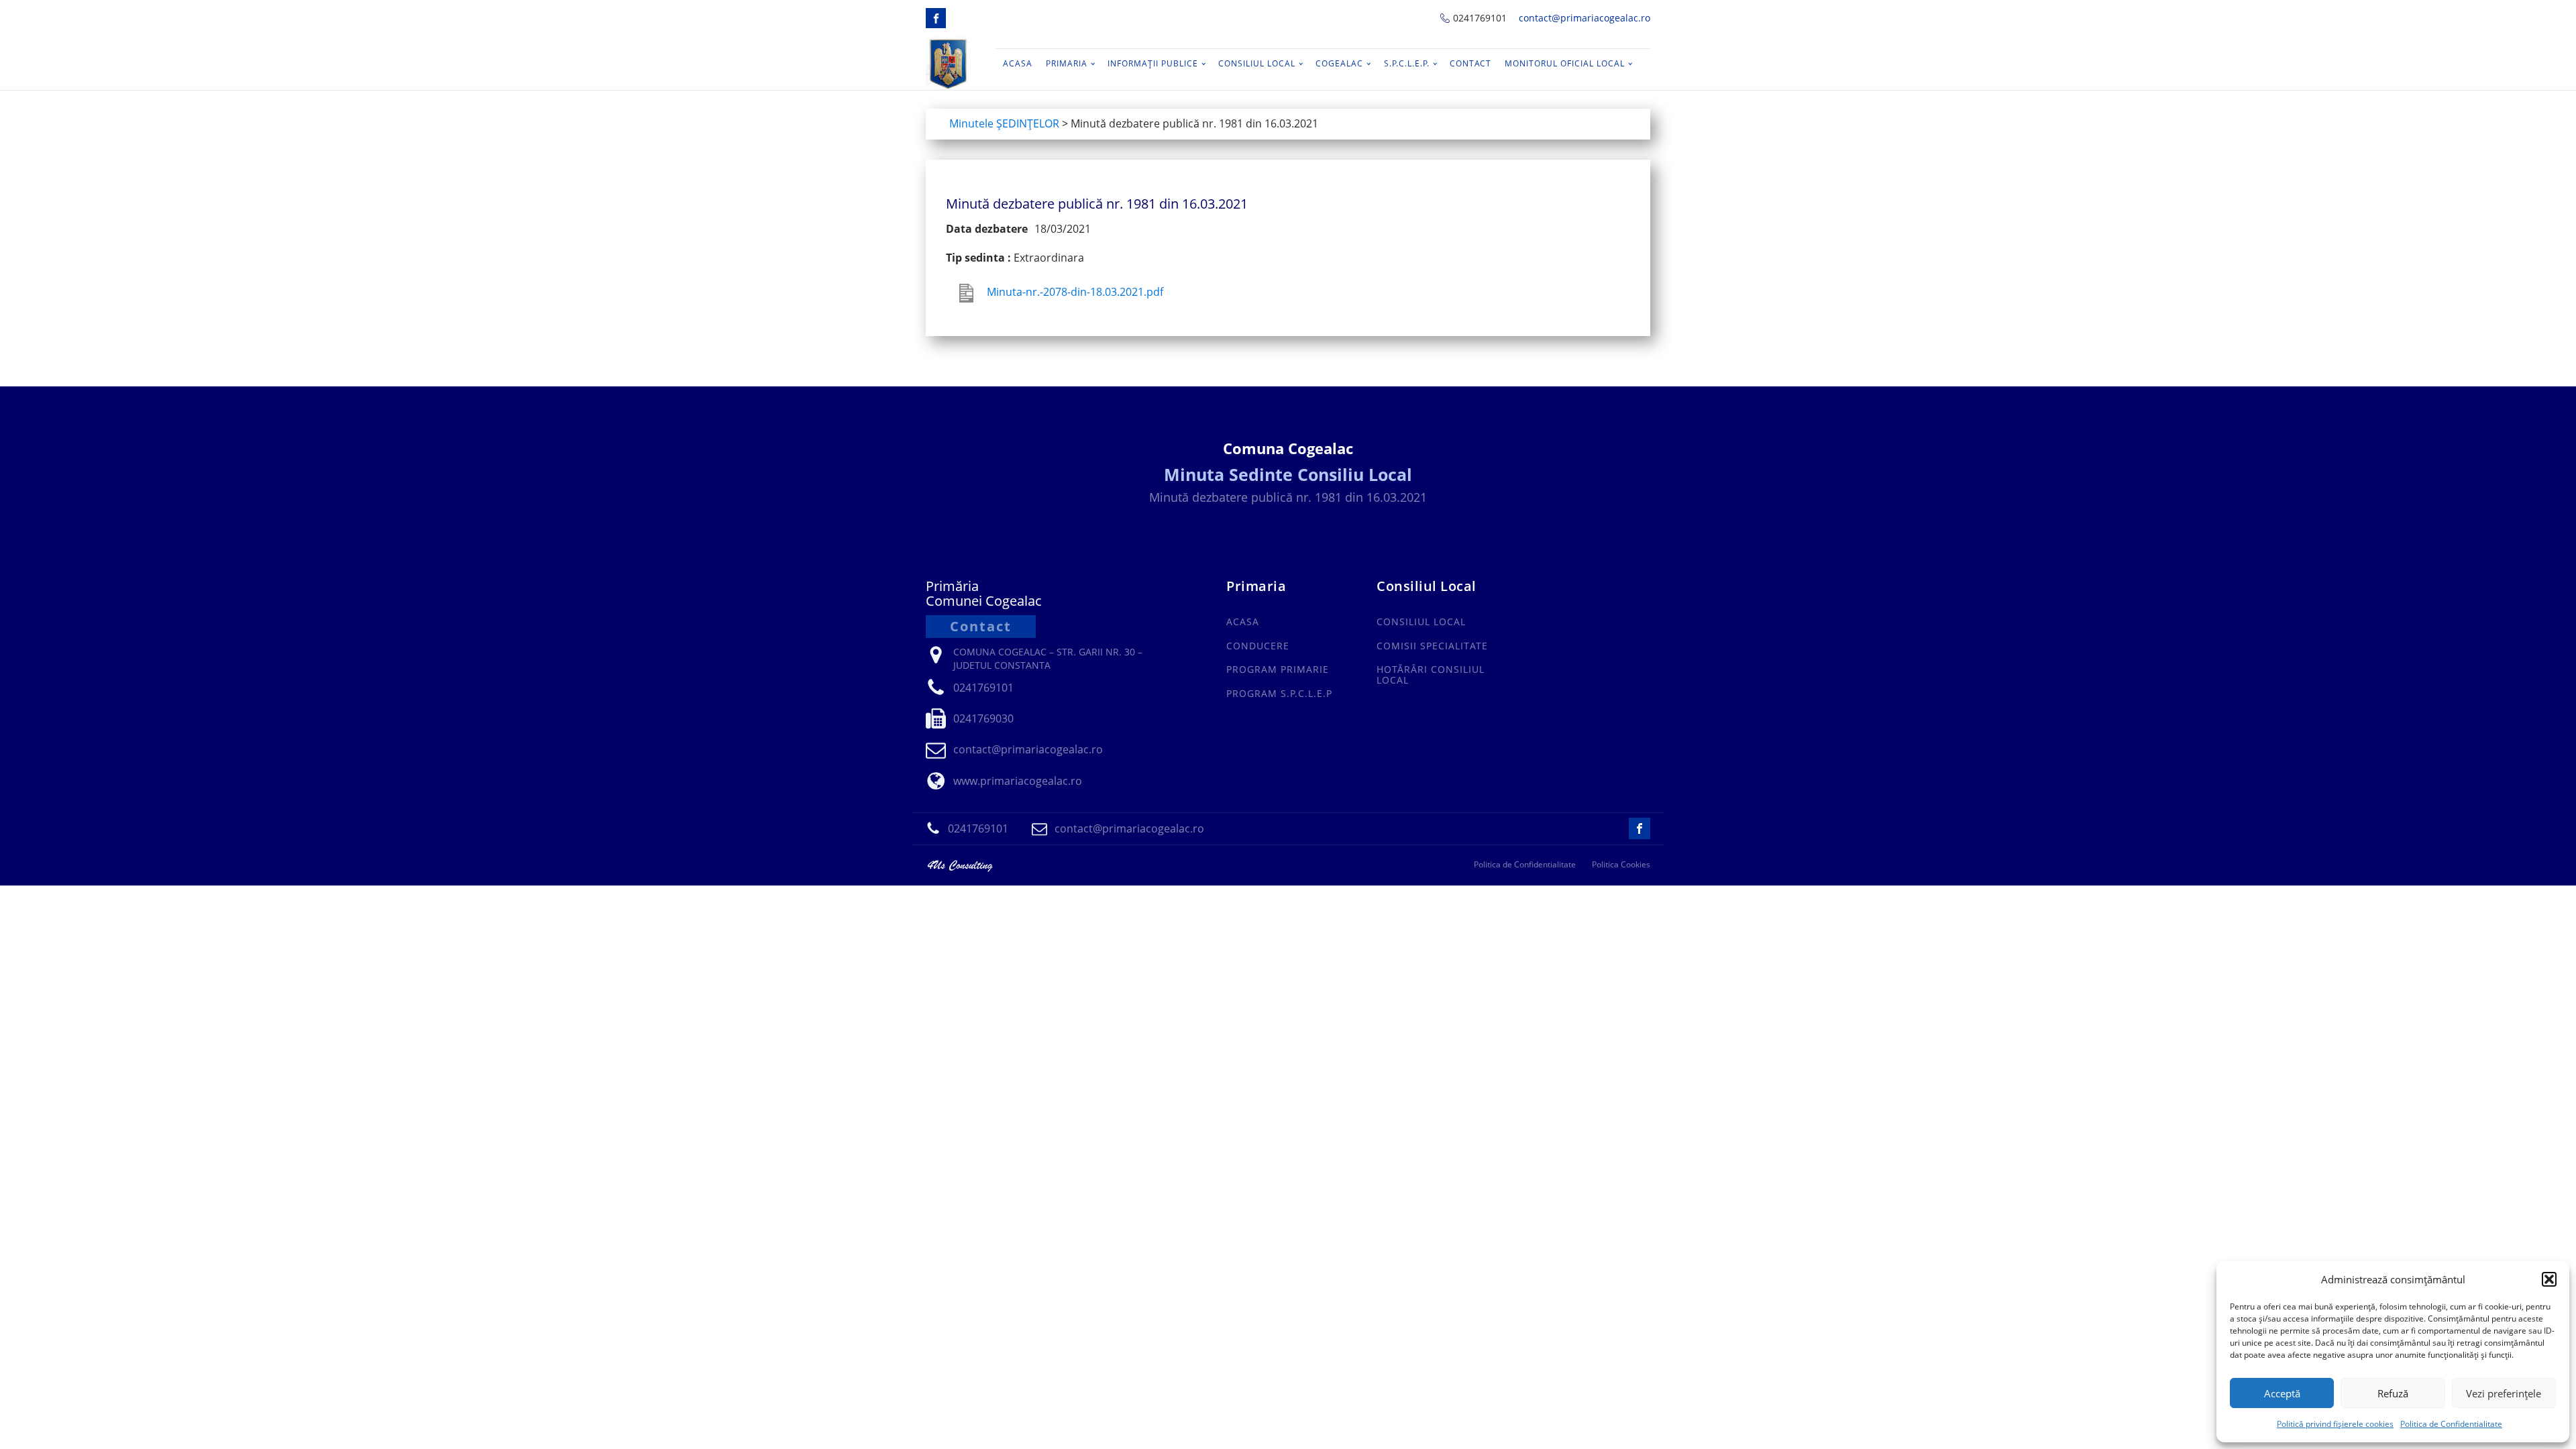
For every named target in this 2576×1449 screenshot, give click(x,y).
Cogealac (1339, 63)
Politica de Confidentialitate (2451, 1424)
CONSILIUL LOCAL (1421, 622)
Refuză (2393, 1393)
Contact (1470, 63)
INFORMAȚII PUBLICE (1153, 63)
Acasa (1018, 63)
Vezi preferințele (2504, 1393)
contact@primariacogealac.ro (1585, 18)
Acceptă (2282, 1393)
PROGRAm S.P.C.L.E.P (1279, 693)
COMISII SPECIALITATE (1432, 646)
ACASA (1243, 622)
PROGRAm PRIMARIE (1278, 669)
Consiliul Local (1257, 63)
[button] (2549, 1279)
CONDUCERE (1258, 646)
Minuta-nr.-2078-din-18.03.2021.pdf (1075, 292)
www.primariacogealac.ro (1018, 781)
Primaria (1067, 63)
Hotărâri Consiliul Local (1431, 675)
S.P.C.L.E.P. (1407, 63)
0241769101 (1480, 18)
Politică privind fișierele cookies (2335, 1424)
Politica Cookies (1621, 865)
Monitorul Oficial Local (1565, 63)
